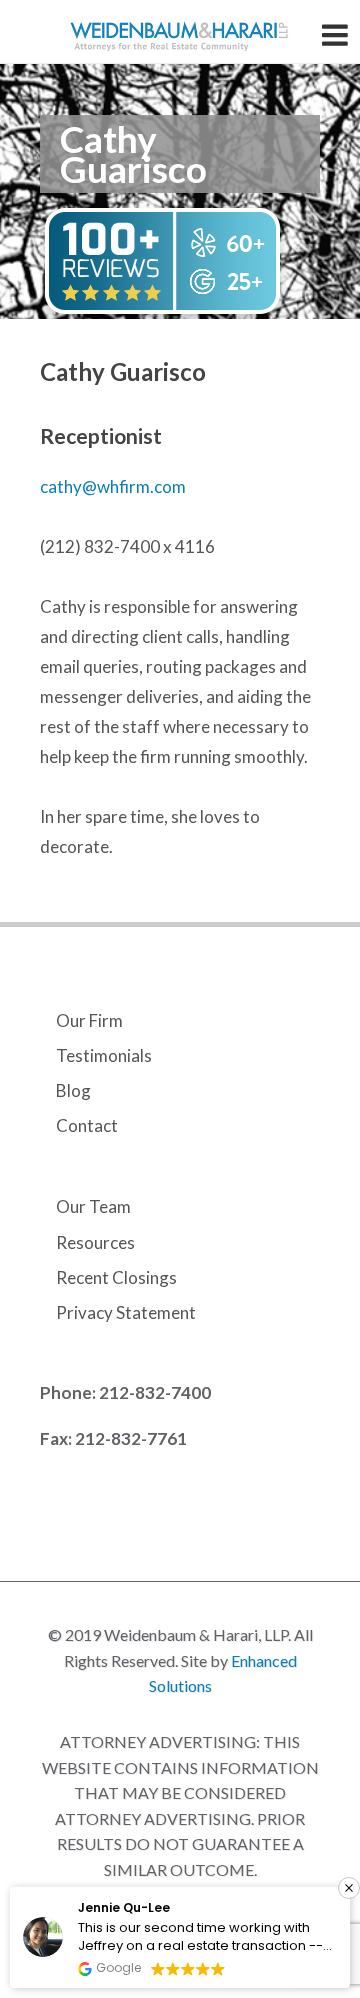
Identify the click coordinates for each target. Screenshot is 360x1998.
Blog (73, 1090)
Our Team (93, 1206)
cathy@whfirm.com (113, 486)
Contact (87, 1125)
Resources (95, 1242)
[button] (349, 1888)
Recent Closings (116, 1277)
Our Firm (89, 1020)
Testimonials (104, 1055)
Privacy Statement (126, 1312)
